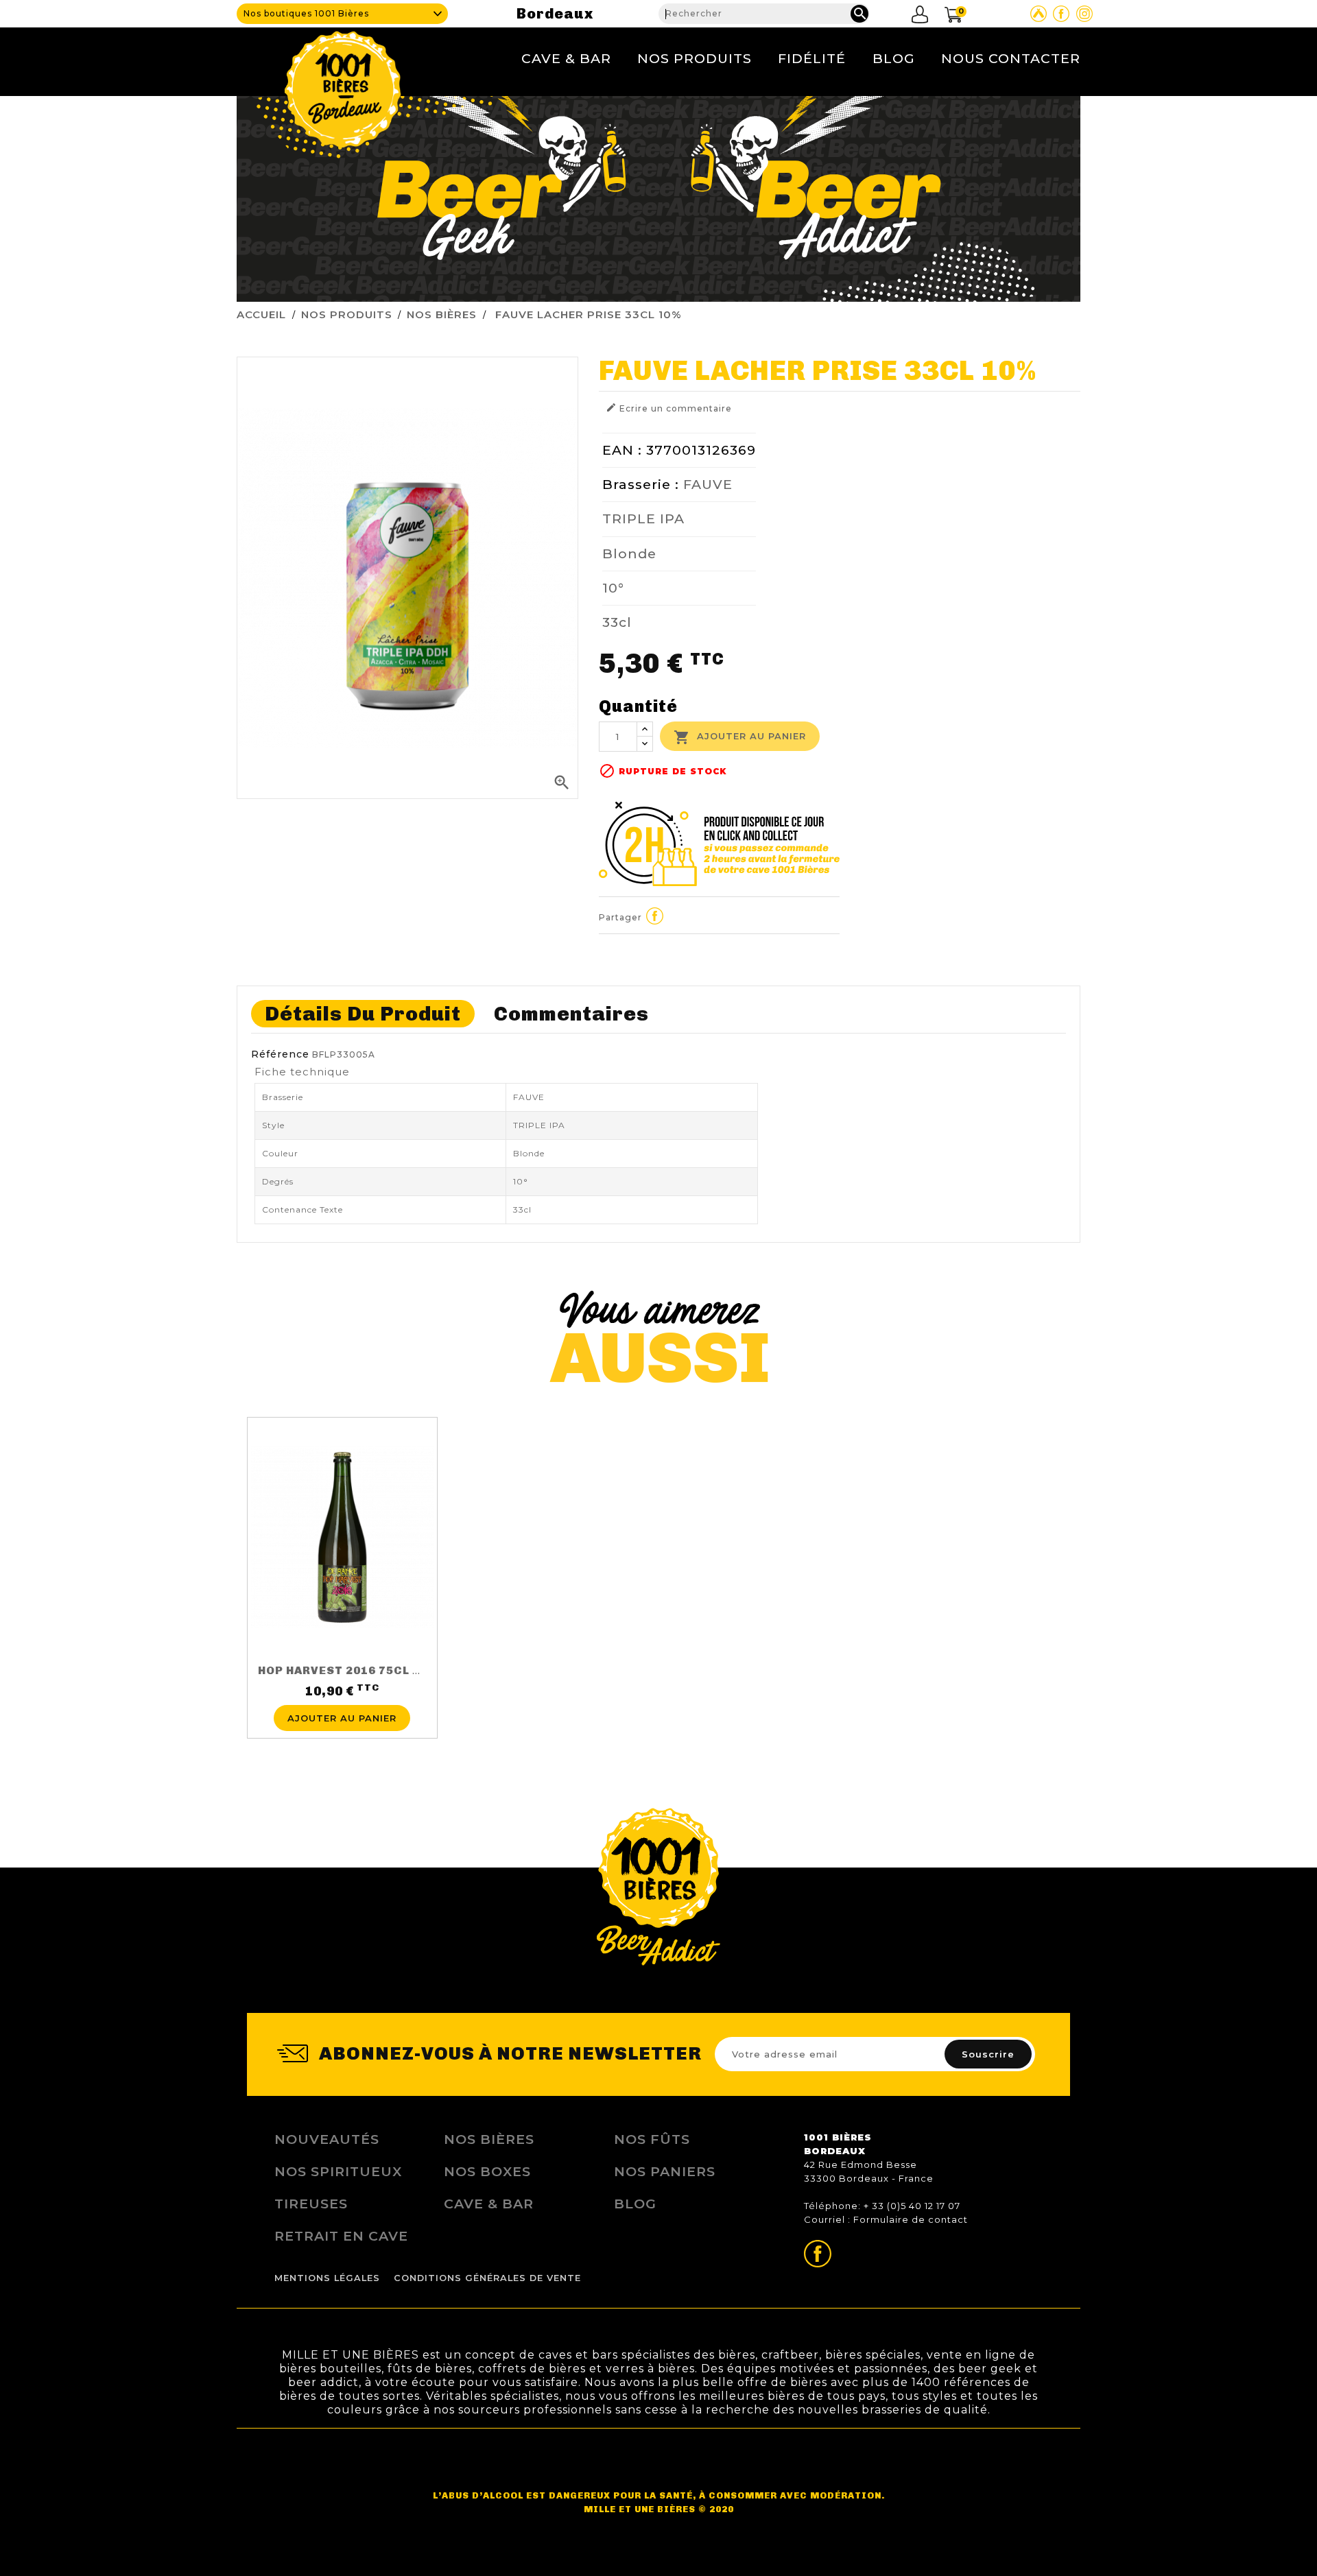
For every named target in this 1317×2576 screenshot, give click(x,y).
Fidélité (812, 58)
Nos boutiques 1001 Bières (306, 13)
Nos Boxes (487, 2171)
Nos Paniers (665, 2171)
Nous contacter (1011, 58)
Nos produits (695, 58)
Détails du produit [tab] (363, 1014)
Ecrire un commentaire (669, 408)
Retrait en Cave (341, 2236)
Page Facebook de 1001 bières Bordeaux (1061, 14)
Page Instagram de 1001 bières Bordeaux (1084, 14)
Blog (894, 58)
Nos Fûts (652, 2139)
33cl (617, 622)
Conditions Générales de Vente (487, 2278)
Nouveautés (327, 2139)
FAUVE (708, 484)
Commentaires (571, 1014)
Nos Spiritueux (338, 2171)
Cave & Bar (566, 58)
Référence (280, 1054)
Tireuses (311, 2204)
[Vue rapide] (342, 1697)
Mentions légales (327, 2278)
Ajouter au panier (740, 737)
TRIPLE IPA (643, 518)
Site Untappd (1039, 14)
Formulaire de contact (911, 2219)
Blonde (629, 553)
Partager (655, 916)
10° (613, 588)
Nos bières (489, 2139)
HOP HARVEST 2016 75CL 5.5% (349, 1670)
